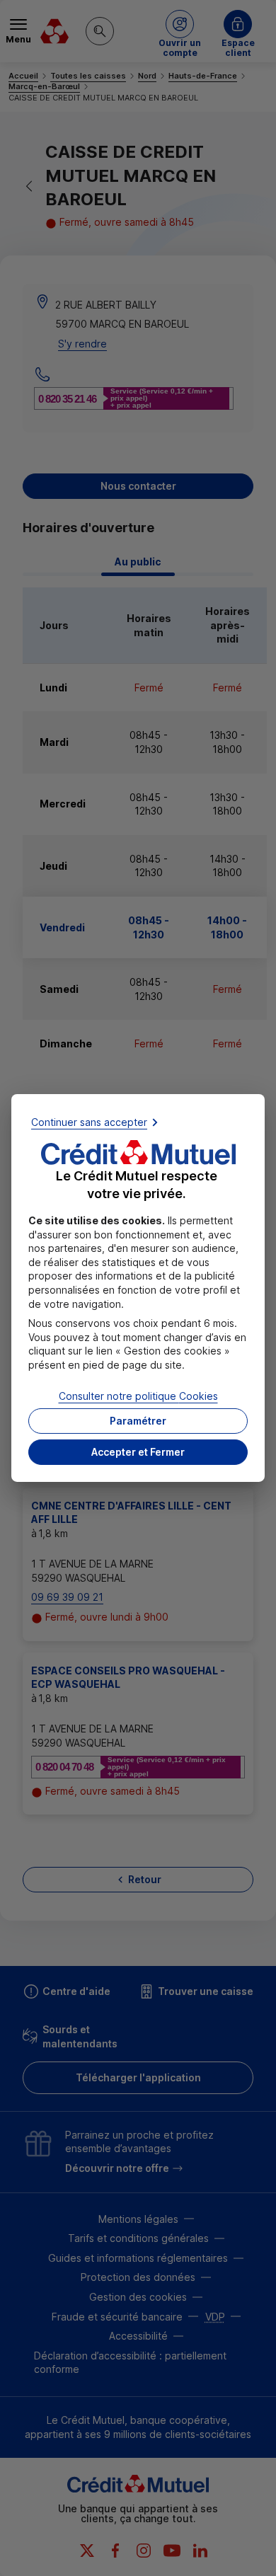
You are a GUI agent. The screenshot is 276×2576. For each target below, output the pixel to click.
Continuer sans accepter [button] (89, 1122)
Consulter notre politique (138, 1395)
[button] (138, 1452)
